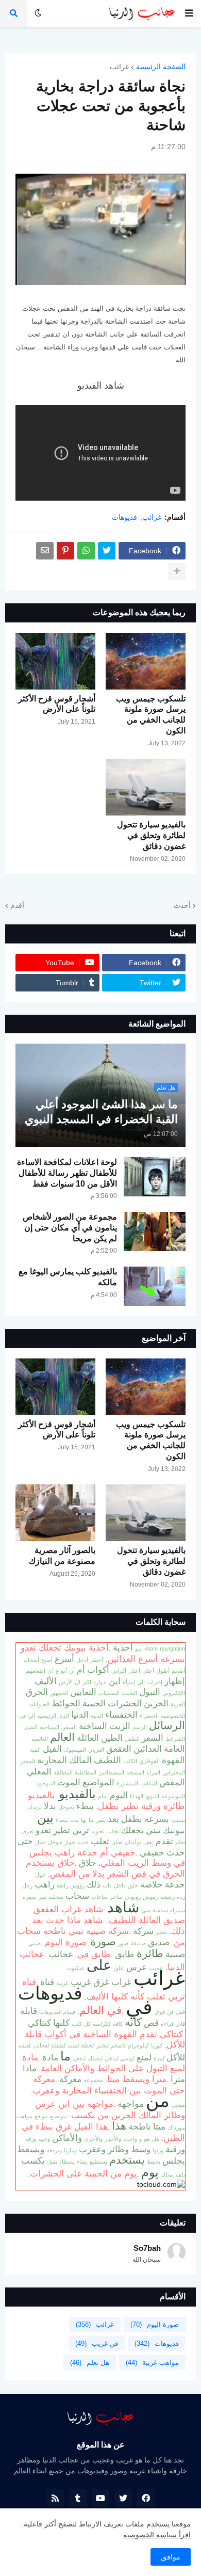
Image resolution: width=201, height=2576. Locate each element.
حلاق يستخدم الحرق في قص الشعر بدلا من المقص (105, 1868)
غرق (101, 1982)
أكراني (119, 1671)
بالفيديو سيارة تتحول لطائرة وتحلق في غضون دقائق (151, 835)
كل (87, 2024)
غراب (121, 1982)
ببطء (85, 1806)
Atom (151, 1649)
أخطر (97, 1660)
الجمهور (59, 1693)
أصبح (47, 1660)
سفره (30, 1897)
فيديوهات (50, 2012)
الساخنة (93, 1726)
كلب (77, 2024)
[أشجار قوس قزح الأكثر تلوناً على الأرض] (55, 661)
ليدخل (112, 2058)
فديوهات (124, 517)
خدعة (175, 1884)
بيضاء (62, 1820)
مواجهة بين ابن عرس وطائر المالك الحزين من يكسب (110, 2109)
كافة (118, 2024)
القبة (35, 1750)
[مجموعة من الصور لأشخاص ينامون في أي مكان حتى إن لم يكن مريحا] (155, 1231)
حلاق (88, 1863)
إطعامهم (36, 1671)
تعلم (180, 1842)
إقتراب (155, 1682)
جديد (83, 1842)
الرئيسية (47, 1716)
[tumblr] (78, 2498)
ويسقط (31, 2149)
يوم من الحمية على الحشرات (83, 2173)
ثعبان (117, 1842)
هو (147, 2139)
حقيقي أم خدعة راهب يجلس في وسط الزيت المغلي (107, 1858)
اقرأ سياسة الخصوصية (157, 2535)
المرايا (153, 1772)
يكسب (33, 2161)
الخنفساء (121, 1715)
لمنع (144, 2057)
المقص (172, 1782)
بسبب (178, 1820)
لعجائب (41, 2045)
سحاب (77, 1896)
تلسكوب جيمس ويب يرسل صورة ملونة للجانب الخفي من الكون (151, 715)
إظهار (175, 1681)
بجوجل (66, 1807)
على (99, 1965)
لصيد (73, 2045)
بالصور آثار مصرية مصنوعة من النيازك (62, 1556)
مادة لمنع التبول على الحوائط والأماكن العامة (104, 2063)
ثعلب (100, 1841)
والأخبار (113, 2139)
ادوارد (100, 1682)
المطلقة (63, 1772)
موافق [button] (171, 2557)
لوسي (128, 2058)
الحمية (94, 1703)
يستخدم (127, 2160)
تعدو (43, 1830)
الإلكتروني (174, 1693)
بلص (100, 1820)
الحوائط (66, 1703)
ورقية (175, 2149)
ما (65, 2056)
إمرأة (129, 1682)
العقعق (119, 1749)
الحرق (37, 1692)
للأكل (176, 2057)
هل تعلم (90, 2363)
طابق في (94, 1954)
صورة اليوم (65, 1942)
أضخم (178, 1671)
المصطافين (111, 1772)
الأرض (66, 1682)
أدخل (82, 1660)
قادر (180, 2024)
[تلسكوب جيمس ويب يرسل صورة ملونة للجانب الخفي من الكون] (146, 661)
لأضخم (118, 2045)
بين (45, 1818)
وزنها (158, 2150)
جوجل (55, 1842)
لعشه (24, 2045)
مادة (50, 2057)
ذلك (94, 1884)
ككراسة (102, 2024)
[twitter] (123, 2498)
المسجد (135, 1772)
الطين (112, 1738)
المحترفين (174, 1772)
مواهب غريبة (152, 2363)
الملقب (149, 1783)
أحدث (182, 905)
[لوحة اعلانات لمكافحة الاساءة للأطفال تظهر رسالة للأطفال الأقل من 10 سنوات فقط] (155, 1177)
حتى (25, 1841)
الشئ (31, 1727)
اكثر (87, 1682)
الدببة (97, 1716)
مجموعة (93, 2080)
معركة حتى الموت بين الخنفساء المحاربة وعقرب (109, 2085)
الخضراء (149, 1716)
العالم (62, 1737)
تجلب (113, 1831)
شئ (146, 1910)
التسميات (109, 1693)
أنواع (61, 1671)
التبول (150, 1692)
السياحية (49, 1727)
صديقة (138, 1943)
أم (81, 1670)
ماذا (30, 2068)
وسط (141, 2149)
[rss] (55, 2498)
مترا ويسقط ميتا (137, 2079)
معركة (70, 2079)
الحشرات (125, 1703)
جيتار (40, 1842)
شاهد (123, 1907)
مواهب (24, 2116)
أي (51, 1671)
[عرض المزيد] (177, 571)
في (139, 2007)
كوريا (157, 2045)
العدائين (148, 1749)
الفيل (52, 1749)
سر (43, 1897)
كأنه (133, 2022)
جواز (70, 1842)
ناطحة (140, 2126)
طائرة (150, 1954)
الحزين (156, 1703)
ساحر (116, 1897)
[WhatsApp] (86, 551)
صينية (175, 1954)
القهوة (173, 1760)
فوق (160, 2012)
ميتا (159, 2126)
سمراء (178, 1910)
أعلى (148, 1671)
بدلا (50, 1806)
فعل (180, 2012)
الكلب (130, 1761)
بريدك (35, 1807)
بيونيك (174, 1830)
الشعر (153, 1738)
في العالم (100, 2010)
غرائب (119, 67)
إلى (141, 1682)
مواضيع (58, 2116)
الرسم (140, 1727)
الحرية (178, 1704)
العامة (174, 1749)
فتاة (47, 1982)
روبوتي (133, 1897)
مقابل (178, 2105)
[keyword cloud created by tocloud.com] (161, 2184)
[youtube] (100, 2498)
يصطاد (67, 2162)
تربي (81, 1830)
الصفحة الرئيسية (161, 67)
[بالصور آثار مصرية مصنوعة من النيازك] (55, 1513)
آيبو (139, 1649)
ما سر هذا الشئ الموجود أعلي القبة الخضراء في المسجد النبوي (101, 1112)
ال (78, 1682)
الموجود (46, 1783)
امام (103, 1796)
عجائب (61, 1954)
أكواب (98, 1670)
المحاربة (52, 1760)
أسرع (64, 1659)
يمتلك (167, 2174)
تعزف (27, 1831)
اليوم (119, 1795)
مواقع (41, 2116)
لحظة (87, 2045)
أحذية (123, 1647)
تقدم (164, 1841)
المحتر (28, 1761)
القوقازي (149, 1761)
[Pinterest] (65, 551)
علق (119, 1968)
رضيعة (167, 1897)
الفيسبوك (75, 1750)
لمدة (159, 2058)
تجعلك (132, 1830)
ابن (115, 1681)
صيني (35, 1943)
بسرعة (157, 1819)
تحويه (98, 1831)
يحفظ (154, 2162)
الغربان (96, 1750)
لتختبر (102, 2045)
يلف (180, 2174)
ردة (181, 1897)
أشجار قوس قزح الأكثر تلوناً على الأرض (57, 704)
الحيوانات (39, 1704)
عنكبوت (76, 1968)
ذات (107, 1885)
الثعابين (83, 1692)
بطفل (132, 1819)
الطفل (132, 1739)
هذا (119, 2126)
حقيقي (152, 1852)
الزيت (120, 1726)
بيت (74, 1820)
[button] (189, 13)
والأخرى (93, 2139)
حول (40, 1875)
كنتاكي (39, 2023)
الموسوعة (173, 1796)
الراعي (27, 1716)
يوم (150, 2172)
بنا (91, 1820)
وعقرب (92, 2149)
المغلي (39, 1771)
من (158, 2101)
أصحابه (31, 1660)
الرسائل (167, 1725)
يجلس (174, 2161)
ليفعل (79, 2058)
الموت (69, 1782)
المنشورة (127, 1783)
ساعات (99, 1897)
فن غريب (97, 2343)
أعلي (134, 1671)
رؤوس (77, 1885)
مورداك (176, 2127)
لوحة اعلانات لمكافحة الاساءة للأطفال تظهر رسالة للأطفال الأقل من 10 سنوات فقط (67, 1173)
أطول (163, 1671)
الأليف (46, 1681)
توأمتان (133, 1842)
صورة (103, 1942)
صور (123, 1943)
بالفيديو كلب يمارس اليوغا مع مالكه (68, 1277)
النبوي (152, 1796)
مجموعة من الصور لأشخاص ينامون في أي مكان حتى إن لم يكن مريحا (70, 1228)
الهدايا (137, 1796)
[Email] (45, 551)
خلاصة (152, 1884)
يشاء (82, 2162)
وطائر (118, 2149)
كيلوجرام (138, 2045)
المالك (80, 1760)
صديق (159, 1942)
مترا (178, 2079)
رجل (27, 1885)
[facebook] (146, 2498)
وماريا (70, 2150)
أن (72, 1671)
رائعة (62, 1885)
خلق (133, 1885)
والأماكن (67, 2138)
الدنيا (80, 1715)
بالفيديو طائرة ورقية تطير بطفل (106, 1801)
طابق (125, 1954)
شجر (161, 1932)
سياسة (160, 1910)
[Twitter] (107, 551)
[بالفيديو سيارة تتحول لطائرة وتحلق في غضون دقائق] (146, 787)
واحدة (130, 2139)
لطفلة (58, 2045)
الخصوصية (173, 1716)
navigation (172, 1649)
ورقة (31, 2139)
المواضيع (98, 1782)
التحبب (129, 1693)
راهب (45, 1884)
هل (156, 2139)
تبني (153, 1830)
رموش (150, 1897)
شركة (143, 1931)
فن (170, 2012)
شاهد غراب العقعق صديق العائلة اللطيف (109, 1915)
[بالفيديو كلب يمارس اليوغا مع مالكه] (155, 1286)
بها (84, 1820)
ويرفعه (54, 2150)
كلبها (61, 2023)
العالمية (40, 1739)
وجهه (44, 2139)
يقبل (52, 2162)
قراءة (167, 2024)
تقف (148, 1842)
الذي (64, 1716)
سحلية (56, 1897)
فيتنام (69, 2012)
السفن (69, 1727)
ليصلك (95, 2058)
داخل (120, 1885)
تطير (62, 1830)
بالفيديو (77, 1794)
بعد (113, 1819)
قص (151, 2023)
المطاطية (86, 1772)
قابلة (29, 2011)
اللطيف (107, 1760)
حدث (176, 1852)
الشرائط (175, 1739)
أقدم (17, 905)
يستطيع (98, 2162)
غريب (81, 1982)
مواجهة (131, 2104)
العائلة (88, 1738)
